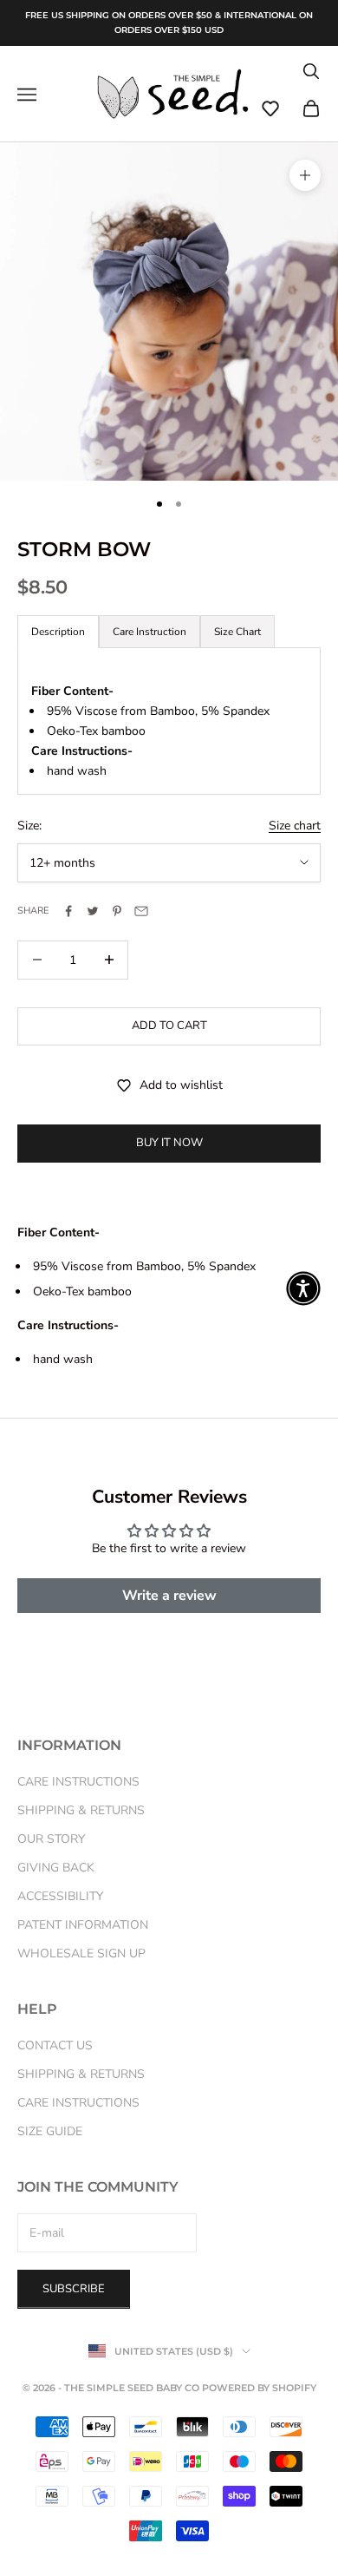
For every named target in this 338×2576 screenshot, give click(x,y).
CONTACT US (55, 2045)
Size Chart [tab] (237, 632)
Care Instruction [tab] (149, 632)
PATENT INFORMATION (83, 1925)
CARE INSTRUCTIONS (78, 1782)
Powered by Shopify (259, 2388)
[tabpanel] (169, 721)
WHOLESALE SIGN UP (81, 1953)
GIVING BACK (56, 1868)
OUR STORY (51, 1839)
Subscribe (74, 2289)
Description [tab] (58, 632)
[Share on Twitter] (93, 911)
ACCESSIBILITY (60, 1896)
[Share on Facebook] (68, 911)
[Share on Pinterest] (117, 911)
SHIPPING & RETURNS (81, 1810)
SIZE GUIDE (50, 2131)
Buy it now (169, 1143)
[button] (270, 108)
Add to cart (169, 1026)
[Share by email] (141, 911)
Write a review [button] (169, 1596)
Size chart (295, 826)
